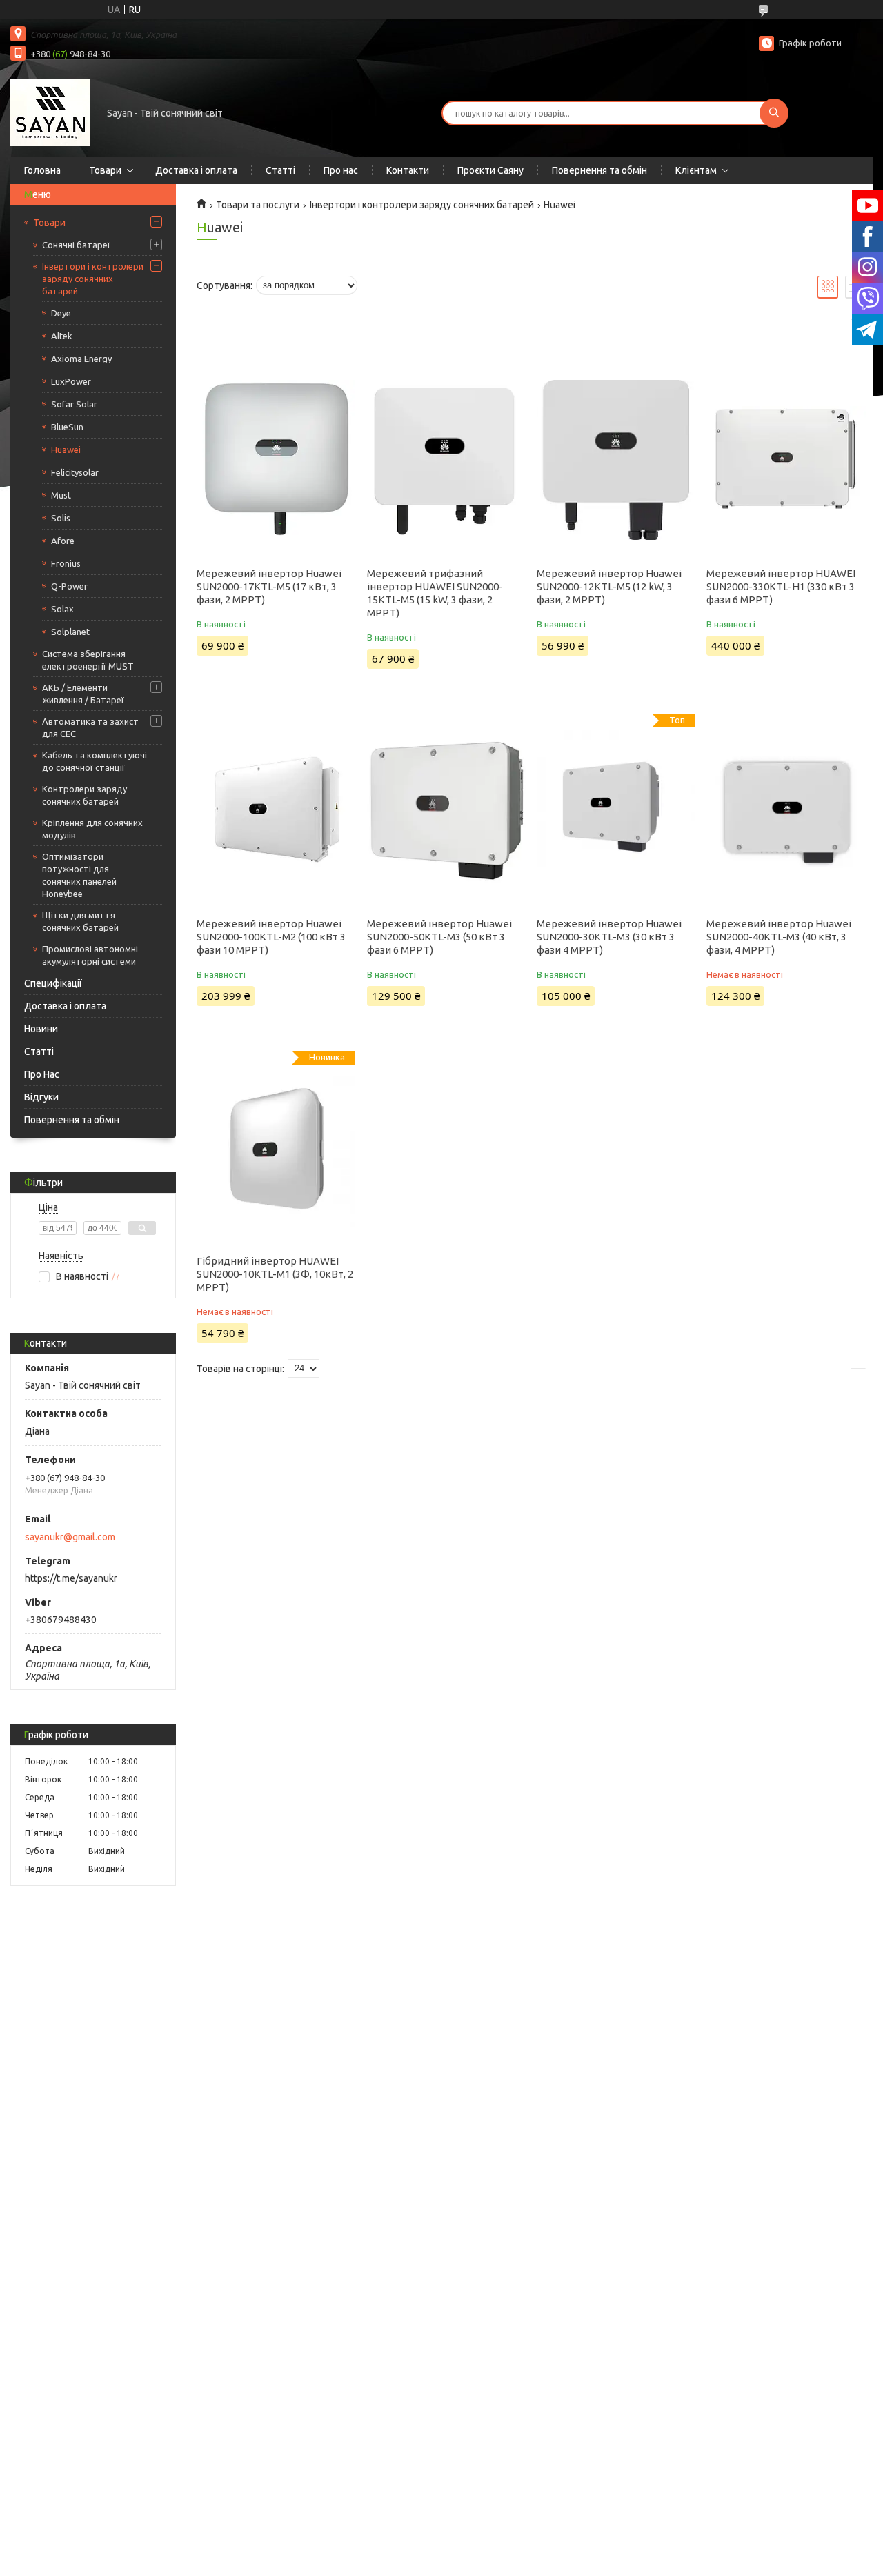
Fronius (66, 563)
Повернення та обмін (599, 170)
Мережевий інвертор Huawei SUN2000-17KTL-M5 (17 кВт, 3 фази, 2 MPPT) (269, 586)
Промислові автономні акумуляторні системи (90, 955)
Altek (62, 336)
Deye (61, 313)
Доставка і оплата (196, 170)
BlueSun (67, 427)
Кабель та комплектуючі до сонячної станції (95, 761)
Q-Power (69, 586)
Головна (42, 170)
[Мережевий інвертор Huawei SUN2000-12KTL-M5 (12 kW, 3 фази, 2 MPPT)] (616, 460)
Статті (280, 170)
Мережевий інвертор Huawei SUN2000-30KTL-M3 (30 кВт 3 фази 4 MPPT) (609, 937)
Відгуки (41, 1097)
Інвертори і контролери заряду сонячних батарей (93, 279)
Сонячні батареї (76, 245)
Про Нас (42, 1074)
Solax (62, 609)
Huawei (66, 450)
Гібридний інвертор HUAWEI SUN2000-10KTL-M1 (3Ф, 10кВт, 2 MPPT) (275, 1274)
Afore (63, 541)
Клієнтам (696, 170)
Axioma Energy (81, 359)
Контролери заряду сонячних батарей (85, 795)
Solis (61, 518)
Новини (41, 1029)
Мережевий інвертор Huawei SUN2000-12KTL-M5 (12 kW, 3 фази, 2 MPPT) (609, 586)
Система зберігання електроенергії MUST (88, 660)
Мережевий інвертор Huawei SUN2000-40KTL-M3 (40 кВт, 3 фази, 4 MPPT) (779, 937)
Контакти (408, 170)
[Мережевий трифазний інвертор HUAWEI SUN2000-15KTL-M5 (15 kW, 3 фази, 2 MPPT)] (446, 460)
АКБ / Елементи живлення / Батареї (83, 694)
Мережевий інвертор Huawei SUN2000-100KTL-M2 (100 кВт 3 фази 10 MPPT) (271, 937)
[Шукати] (774, 113)
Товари (105, 170)
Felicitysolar (75, 472)
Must (61, 495)
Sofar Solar (74, 404)
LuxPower (71, 381)
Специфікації (53, 983)
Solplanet (70, 632)
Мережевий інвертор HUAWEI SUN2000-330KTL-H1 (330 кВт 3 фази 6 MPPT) (781, 586)
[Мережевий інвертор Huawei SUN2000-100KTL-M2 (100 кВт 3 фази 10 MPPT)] (276, 810)
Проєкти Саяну (490, 170)
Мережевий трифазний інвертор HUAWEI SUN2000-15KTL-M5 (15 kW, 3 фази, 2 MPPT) (435, 593)
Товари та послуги (258, 205)
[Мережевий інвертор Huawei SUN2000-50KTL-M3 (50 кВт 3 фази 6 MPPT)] (446, 810)
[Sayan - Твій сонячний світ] (50, 112)
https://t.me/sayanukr (71, 1578)
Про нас (341, 170)
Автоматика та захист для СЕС (90, 727)
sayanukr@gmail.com (70, 1537)
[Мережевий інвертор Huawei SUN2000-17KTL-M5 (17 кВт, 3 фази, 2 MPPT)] (276, 460)
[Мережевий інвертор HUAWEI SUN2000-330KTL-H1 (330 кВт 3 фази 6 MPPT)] (786, 460)
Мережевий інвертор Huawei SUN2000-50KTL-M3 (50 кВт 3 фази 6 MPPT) (439, 937)
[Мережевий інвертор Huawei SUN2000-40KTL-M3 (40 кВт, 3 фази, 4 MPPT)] (786, 810)
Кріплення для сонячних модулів (92, 829)
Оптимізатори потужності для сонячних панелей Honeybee (79, 875)
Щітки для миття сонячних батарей (80, 921)
